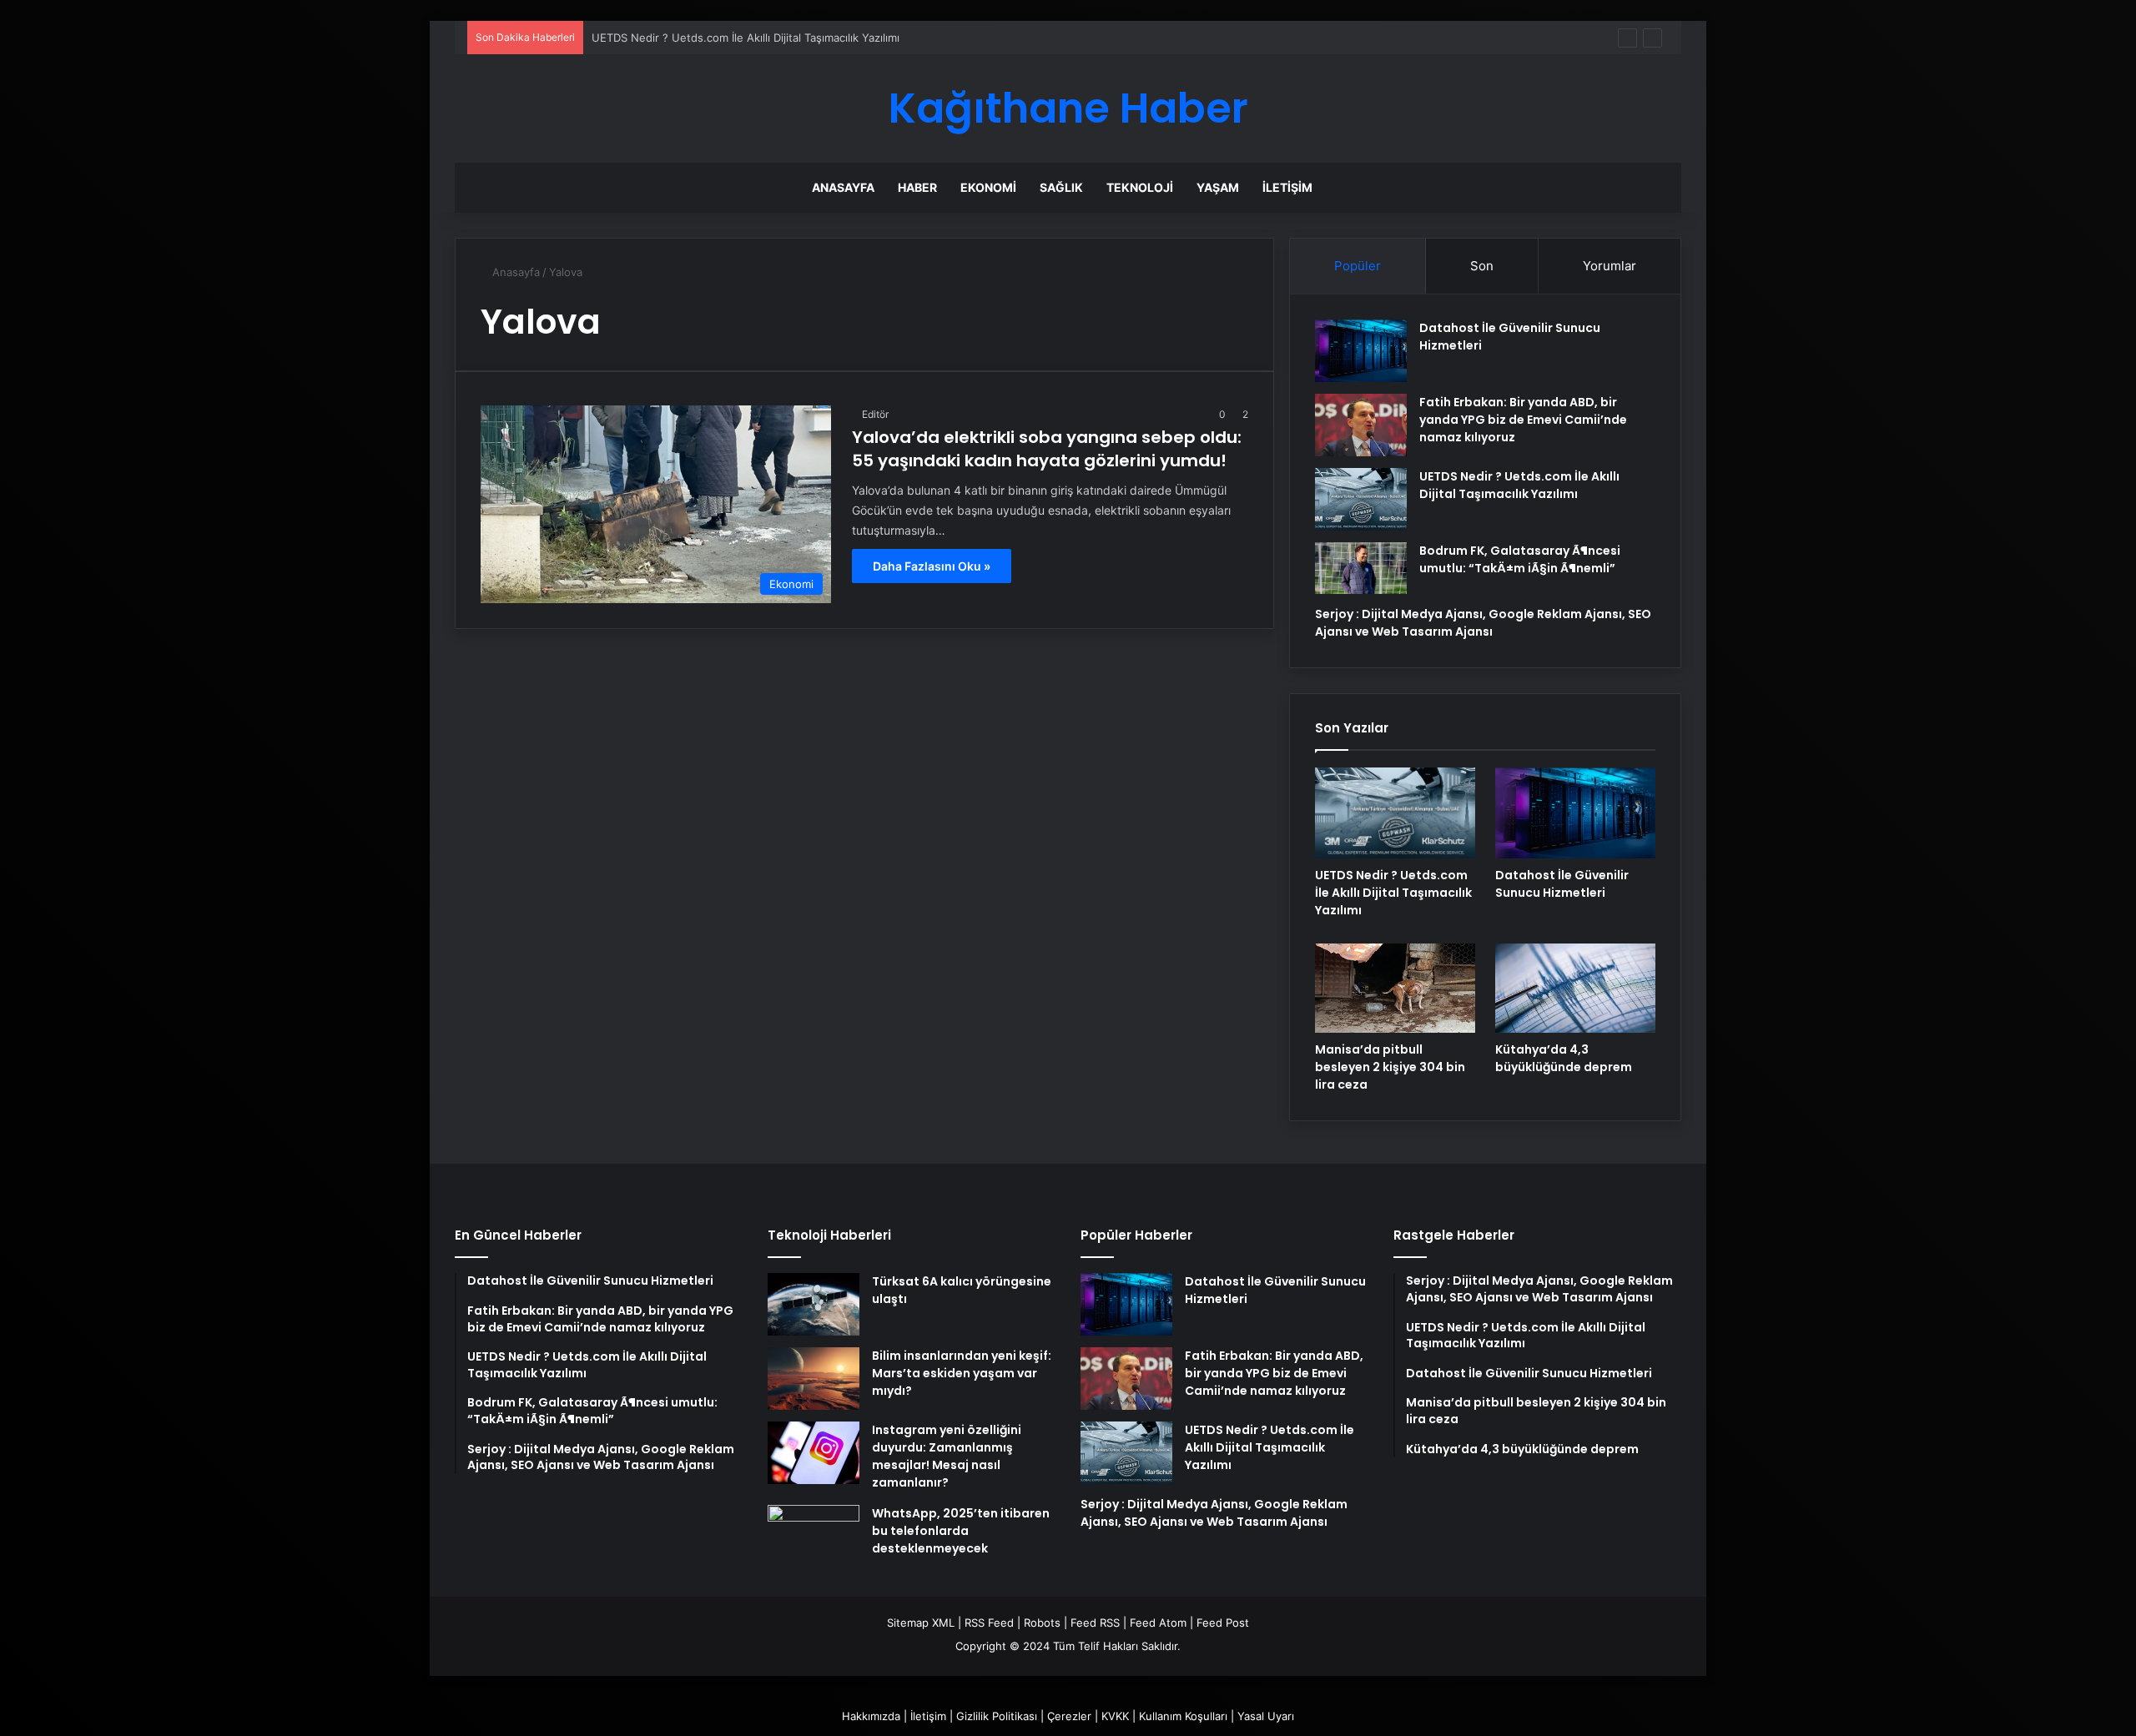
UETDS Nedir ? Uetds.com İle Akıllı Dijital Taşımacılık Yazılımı (746, 38)
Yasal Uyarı (1266, 1716)
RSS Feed (989, 1623)
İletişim (1287, 187)
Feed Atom (1158, 1623)
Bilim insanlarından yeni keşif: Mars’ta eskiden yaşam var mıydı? (962, 1373)
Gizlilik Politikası (997, 1716)
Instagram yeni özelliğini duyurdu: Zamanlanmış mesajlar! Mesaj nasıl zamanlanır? (947, 1456)
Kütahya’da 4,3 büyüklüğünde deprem (1564, 1058)
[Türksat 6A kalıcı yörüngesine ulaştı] (814, 1304)
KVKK (1115, 1716)
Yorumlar (1610, 266)
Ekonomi (988, 187)
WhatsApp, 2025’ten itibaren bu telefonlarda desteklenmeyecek (961, 1531)
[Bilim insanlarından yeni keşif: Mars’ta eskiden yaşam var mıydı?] (814, 1379)
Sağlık (1061, 187)
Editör (875, 414)
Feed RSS (1095, 1623)
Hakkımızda (871, 1716)
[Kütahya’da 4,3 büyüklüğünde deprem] (1575, 989)
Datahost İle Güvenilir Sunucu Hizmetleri (1562, 884)
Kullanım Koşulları (1183, 1716)
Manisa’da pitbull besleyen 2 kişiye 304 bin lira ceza (1390, 1067)
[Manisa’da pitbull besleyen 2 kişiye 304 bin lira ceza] (1395, 989)
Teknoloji (1140, 187)
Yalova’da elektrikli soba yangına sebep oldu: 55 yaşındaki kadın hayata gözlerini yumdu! (1047, 449)
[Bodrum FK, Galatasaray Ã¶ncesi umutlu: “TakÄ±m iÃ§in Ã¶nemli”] (1361, 568)
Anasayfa (843, 187)
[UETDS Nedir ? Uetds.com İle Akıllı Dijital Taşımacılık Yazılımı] (1361, 499)
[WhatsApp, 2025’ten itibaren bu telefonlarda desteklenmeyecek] (814, 1536)
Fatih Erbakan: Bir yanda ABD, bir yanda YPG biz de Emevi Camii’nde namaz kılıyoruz (1523, 420)
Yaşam (1218, 187)
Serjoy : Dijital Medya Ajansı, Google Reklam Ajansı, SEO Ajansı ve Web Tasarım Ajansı (1483, 623)
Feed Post (1223, 1623)
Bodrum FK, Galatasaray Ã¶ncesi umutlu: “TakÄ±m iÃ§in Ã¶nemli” (1520, 559)
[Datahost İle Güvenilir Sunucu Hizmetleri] (1361, 351)
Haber (917, 187)
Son (1482, 266)
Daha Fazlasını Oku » (932, 566)
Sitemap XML (921, 1623)
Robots (1042, 1623)
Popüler (1358, 266)
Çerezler (1069, 1716)
